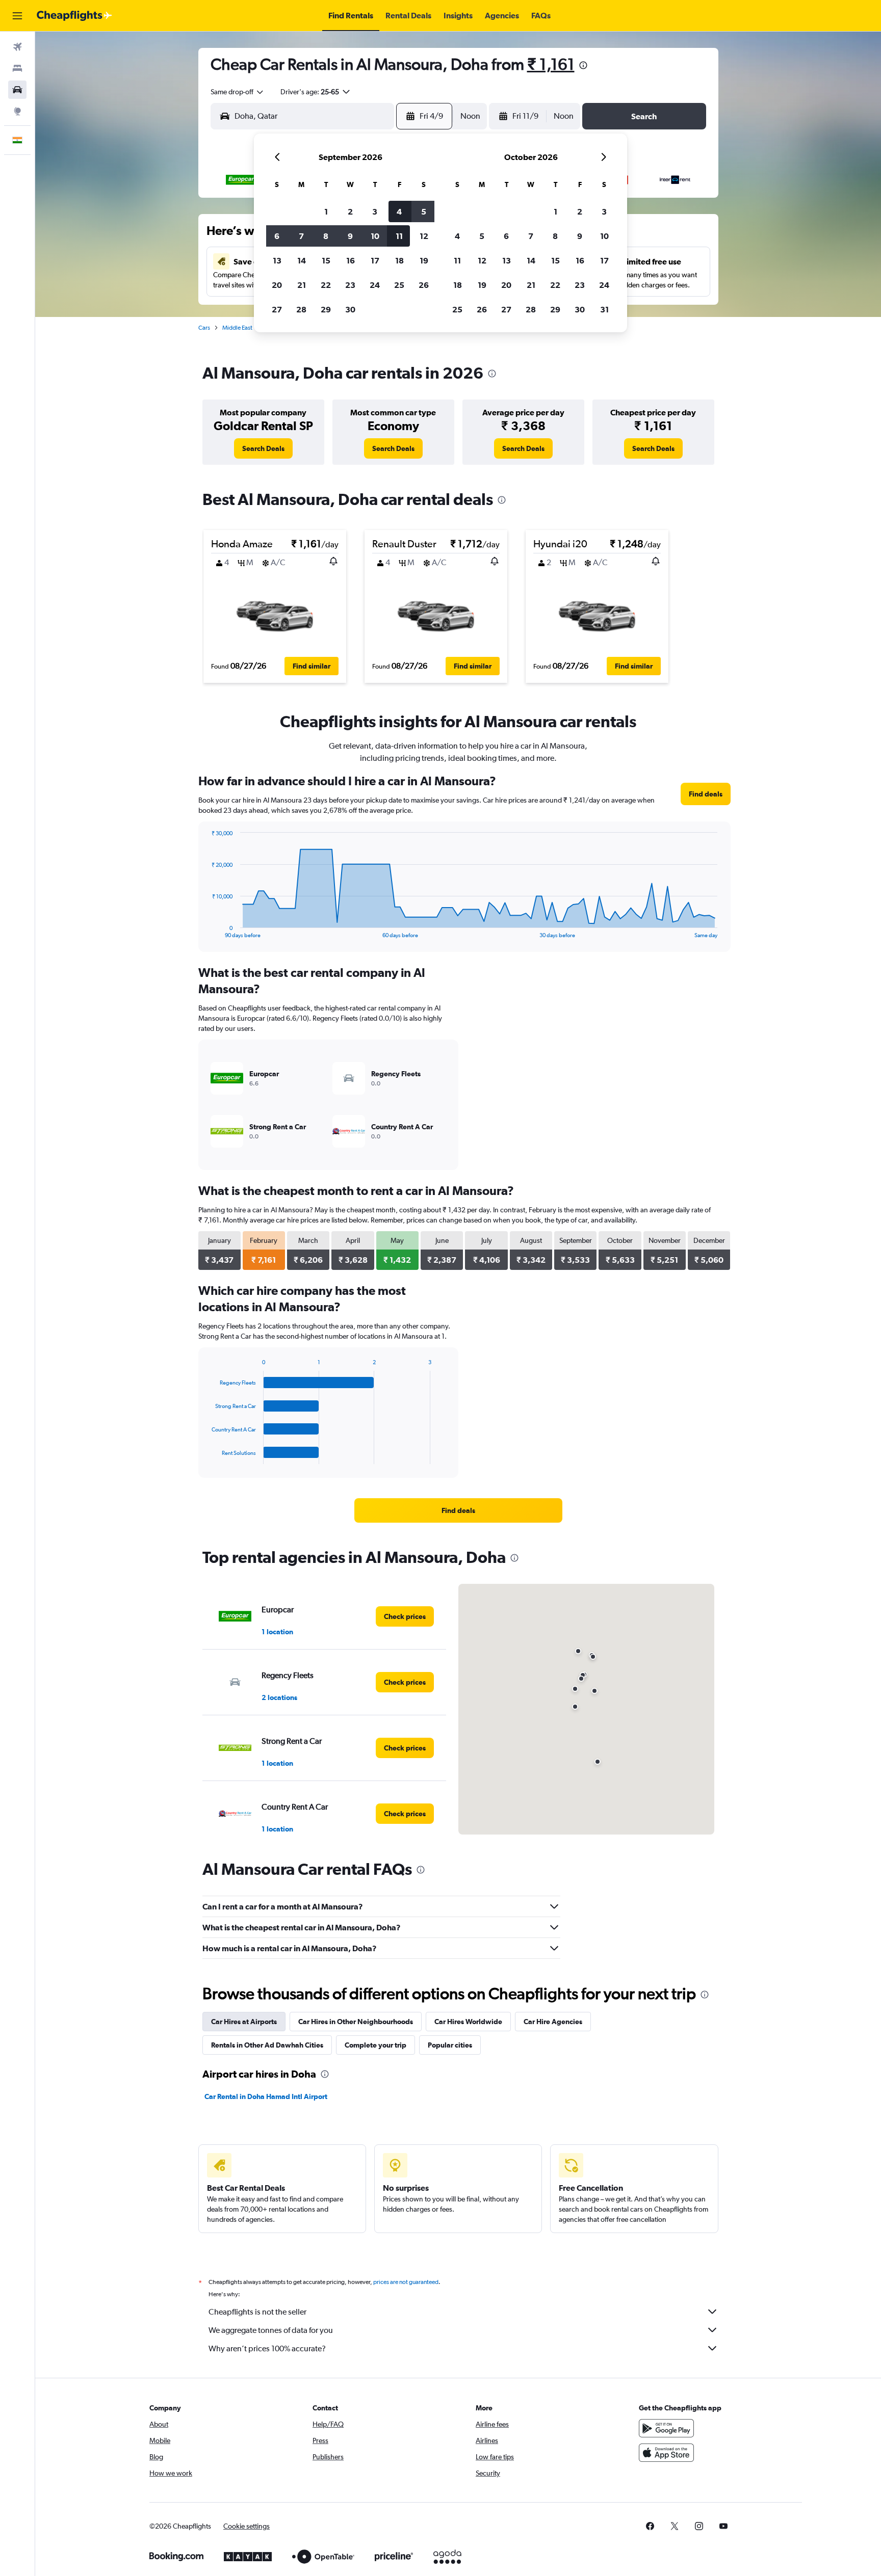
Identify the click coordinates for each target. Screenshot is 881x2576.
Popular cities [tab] (450, 2045)
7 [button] (301, 236)
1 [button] (326, 211)
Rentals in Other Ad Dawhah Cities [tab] (267, 2045)
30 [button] (350, 309)
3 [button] (375, 211)
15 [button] (326, 260)
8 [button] (326, 236)
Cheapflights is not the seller (257, 2312)
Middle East (237, 328)
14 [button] (302, 260)
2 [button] (350, 211)
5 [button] (424, 211)
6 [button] (277, 236)
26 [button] (424, 285)
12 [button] (424, 236)
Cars (204, 328)
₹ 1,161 (551, 64)
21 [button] (302, 285)
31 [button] (604, 309)
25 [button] (399, 285)
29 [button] (326, 309)
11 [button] (399, 236)
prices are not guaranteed (406, 2282)
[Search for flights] (17, 47)
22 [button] (326, 285)
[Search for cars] (17, 90)
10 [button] (375, 236)
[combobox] (238, 92)
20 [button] (277, 285)
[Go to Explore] (17, 111)
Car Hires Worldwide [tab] (468, 2022)
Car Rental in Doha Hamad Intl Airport (266, 2096)
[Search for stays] (17, 68)
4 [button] (399, 211)
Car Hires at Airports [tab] (244, 2022)
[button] (17, 16)
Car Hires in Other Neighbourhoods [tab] (356, 2022)
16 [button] (351, 260)
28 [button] (301, 309)
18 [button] (399, 260)
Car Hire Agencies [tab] (553, 2022)
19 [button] (424, 260)
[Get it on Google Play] (666, 2428)
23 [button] (350, 285)
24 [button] (375, 285)
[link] (263, 448)
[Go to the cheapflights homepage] (74, 16)
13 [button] (277, 260)
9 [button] (350, 236)
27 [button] (277, 309)
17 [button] (375, 260)
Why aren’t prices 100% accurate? (267, 2348)
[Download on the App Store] (666, 2453)
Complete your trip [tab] (375, 2045)
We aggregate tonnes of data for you (271, 2330)
